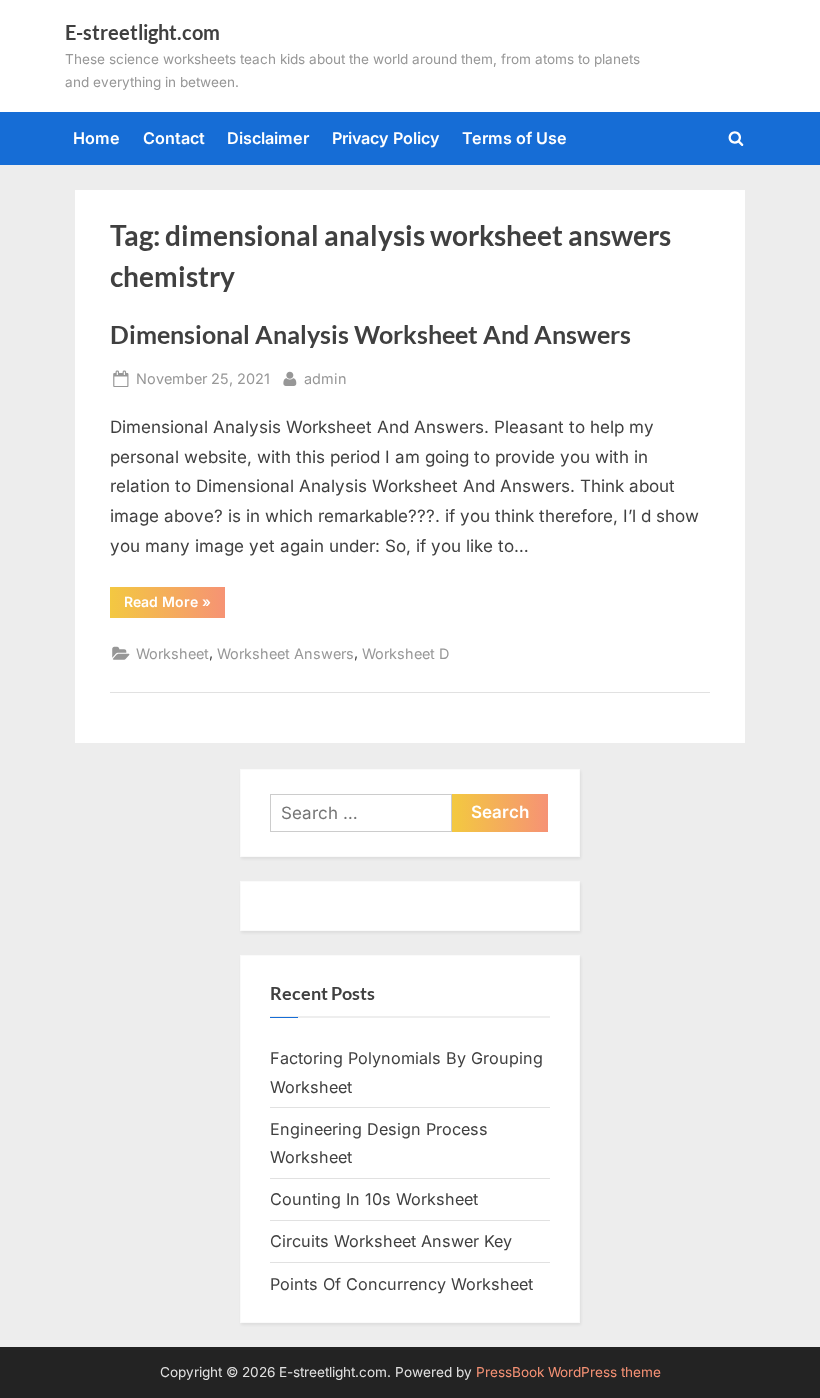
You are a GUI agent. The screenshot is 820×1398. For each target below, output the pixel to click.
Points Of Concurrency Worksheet (401, 1284)
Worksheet (172, 653)
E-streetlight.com (142, 32)
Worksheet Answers (285, 653)
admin (325, 378)
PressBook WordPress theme (568, 1372)
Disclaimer (268, 138)
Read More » (174, 605)
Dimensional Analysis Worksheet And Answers (370, 334)
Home (96, 138)
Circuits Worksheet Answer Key (391, 1241)
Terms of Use (514, 138)
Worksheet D (405, 653)
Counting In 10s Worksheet (374, 1199)
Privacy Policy (386, 138)
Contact (174, 138)
